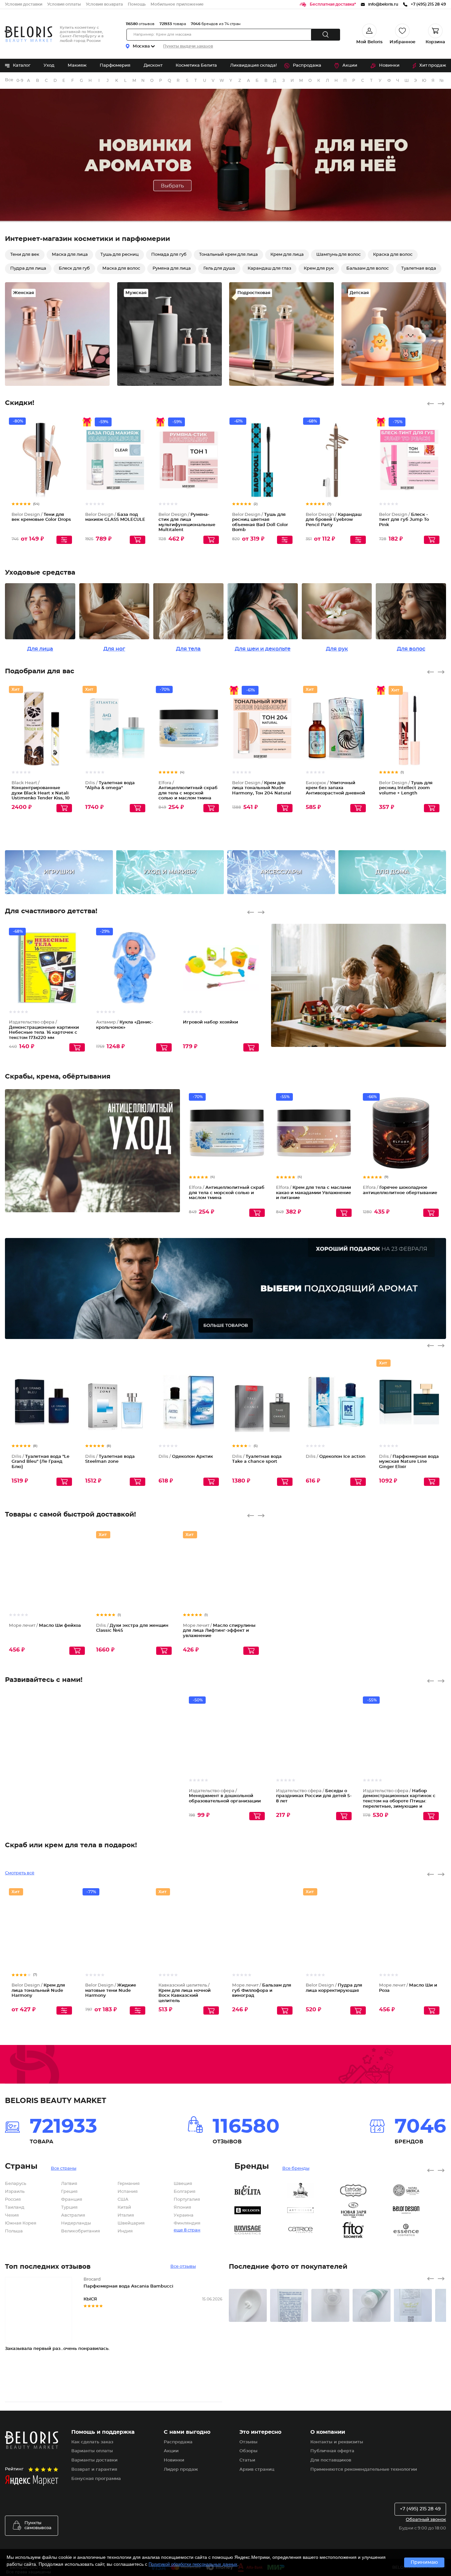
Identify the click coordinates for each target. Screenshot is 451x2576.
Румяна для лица (172, 268)
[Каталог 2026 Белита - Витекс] (261, 2284)
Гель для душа (219, 268)
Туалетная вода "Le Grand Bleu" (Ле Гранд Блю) (40, 1462)
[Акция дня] (225, 156)
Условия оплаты (64, 4)
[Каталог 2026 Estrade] (366, 2284)
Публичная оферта (332, 2545)
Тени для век (25, 255)
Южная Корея (21, 2317)
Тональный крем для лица (228, 255)
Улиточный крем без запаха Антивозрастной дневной (335, 788)
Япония (182, 2302)
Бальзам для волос (367, 268)
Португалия (187, 2294)
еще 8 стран (187, 2324)
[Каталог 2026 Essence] (419, 2324)
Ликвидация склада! (253, 66)
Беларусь (16, 2278)
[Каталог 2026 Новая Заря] (366, 2304)
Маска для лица (70, 255)
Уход (49, 66)
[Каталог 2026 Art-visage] (314, 2304)
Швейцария (131, 2317)
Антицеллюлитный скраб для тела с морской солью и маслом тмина (227, 1193)
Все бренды (9, 80)
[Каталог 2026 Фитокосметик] (366, 2324)
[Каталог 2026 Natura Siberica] (419, 2284)
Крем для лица (287, 255)
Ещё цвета (288, 734)
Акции (350, 66)
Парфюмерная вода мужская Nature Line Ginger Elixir (409, 1462)
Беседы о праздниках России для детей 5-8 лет (314, 1796)
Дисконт (153, 66)
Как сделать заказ (92, 2536)
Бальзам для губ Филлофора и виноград (262, 2084)
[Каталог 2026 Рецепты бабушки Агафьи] (314, 2284)
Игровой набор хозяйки (210, 1022)
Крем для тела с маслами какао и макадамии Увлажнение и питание (313, 1193)
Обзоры (248, 2545)
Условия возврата (104, 4)
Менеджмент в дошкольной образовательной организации (225, 1796)
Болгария (185, 2286)
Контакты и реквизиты (337, 2536)
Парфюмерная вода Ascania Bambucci (128, 2380)
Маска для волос (121, 268)
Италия (126, 2309)
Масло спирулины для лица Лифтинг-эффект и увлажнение (219, 1631)
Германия (129, 2278)
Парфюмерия (115, 66)
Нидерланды (76, 2317)
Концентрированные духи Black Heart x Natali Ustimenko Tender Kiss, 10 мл (41, 793)
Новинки (389, 66)
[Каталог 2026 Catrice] (314, 2324)
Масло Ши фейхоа (45, 1626)
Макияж (77, 66)
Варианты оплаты (92, 2545)
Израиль (15, 2286)
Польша (14, 2325)
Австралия (73, 2309)
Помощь (137, 4)
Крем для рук (319, 268)
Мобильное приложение (177, 4)
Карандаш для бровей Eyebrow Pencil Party (334, 520)
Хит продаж (433, 66)
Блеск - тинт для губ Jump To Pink (404, 520)
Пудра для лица (28, 268)
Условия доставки (24, 4)
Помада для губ (169, 255)
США (123, 2294)
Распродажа (307, 66)
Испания (128, 2286)
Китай (124, 2302)
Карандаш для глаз (269, 268)
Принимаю (424, 2562)
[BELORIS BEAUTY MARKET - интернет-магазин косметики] (28, 34)
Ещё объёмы (67, 734)
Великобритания (81, 2325)
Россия (13, 2294)
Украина (184, 2309)
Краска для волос (393, 255)
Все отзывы (183, 2360)
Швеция (183, 2278)
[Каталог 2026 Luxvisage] (261, 2324)
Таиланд (15, 2302)
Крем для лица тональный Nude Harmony (38, 2084)
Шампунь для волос (338, 255)
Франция (72, 2294)
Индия (125, 2325)
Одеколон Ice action (336, 1457)
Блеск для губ (74, 268)
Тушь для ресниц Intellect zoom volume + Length (406, 788)
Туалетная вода (419, 268)
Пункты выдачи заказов (188, 46)
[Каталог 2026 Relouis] (261, 2304)
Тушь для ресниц (120, 255)
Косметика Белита (196, 66)
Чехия (12, 2309)
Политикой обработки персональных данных (193, 2564)
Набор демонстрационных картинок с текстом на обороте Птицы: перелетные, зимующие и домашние (399, 1801)
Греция (69, 2286)
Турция (69, 2302)
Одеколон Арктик (186, 1457)
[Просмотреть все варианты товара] (64, 540)
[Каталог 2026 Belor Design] (419, 2304)
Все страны (64, 2262)
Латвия (69, 2278)
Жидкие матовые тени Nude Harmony (111, 2084)
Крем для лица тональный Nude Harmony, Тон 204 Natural (262, 788)
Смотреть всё (20, 1967)
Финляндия (187, 2317)
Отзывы (248, 2536)
